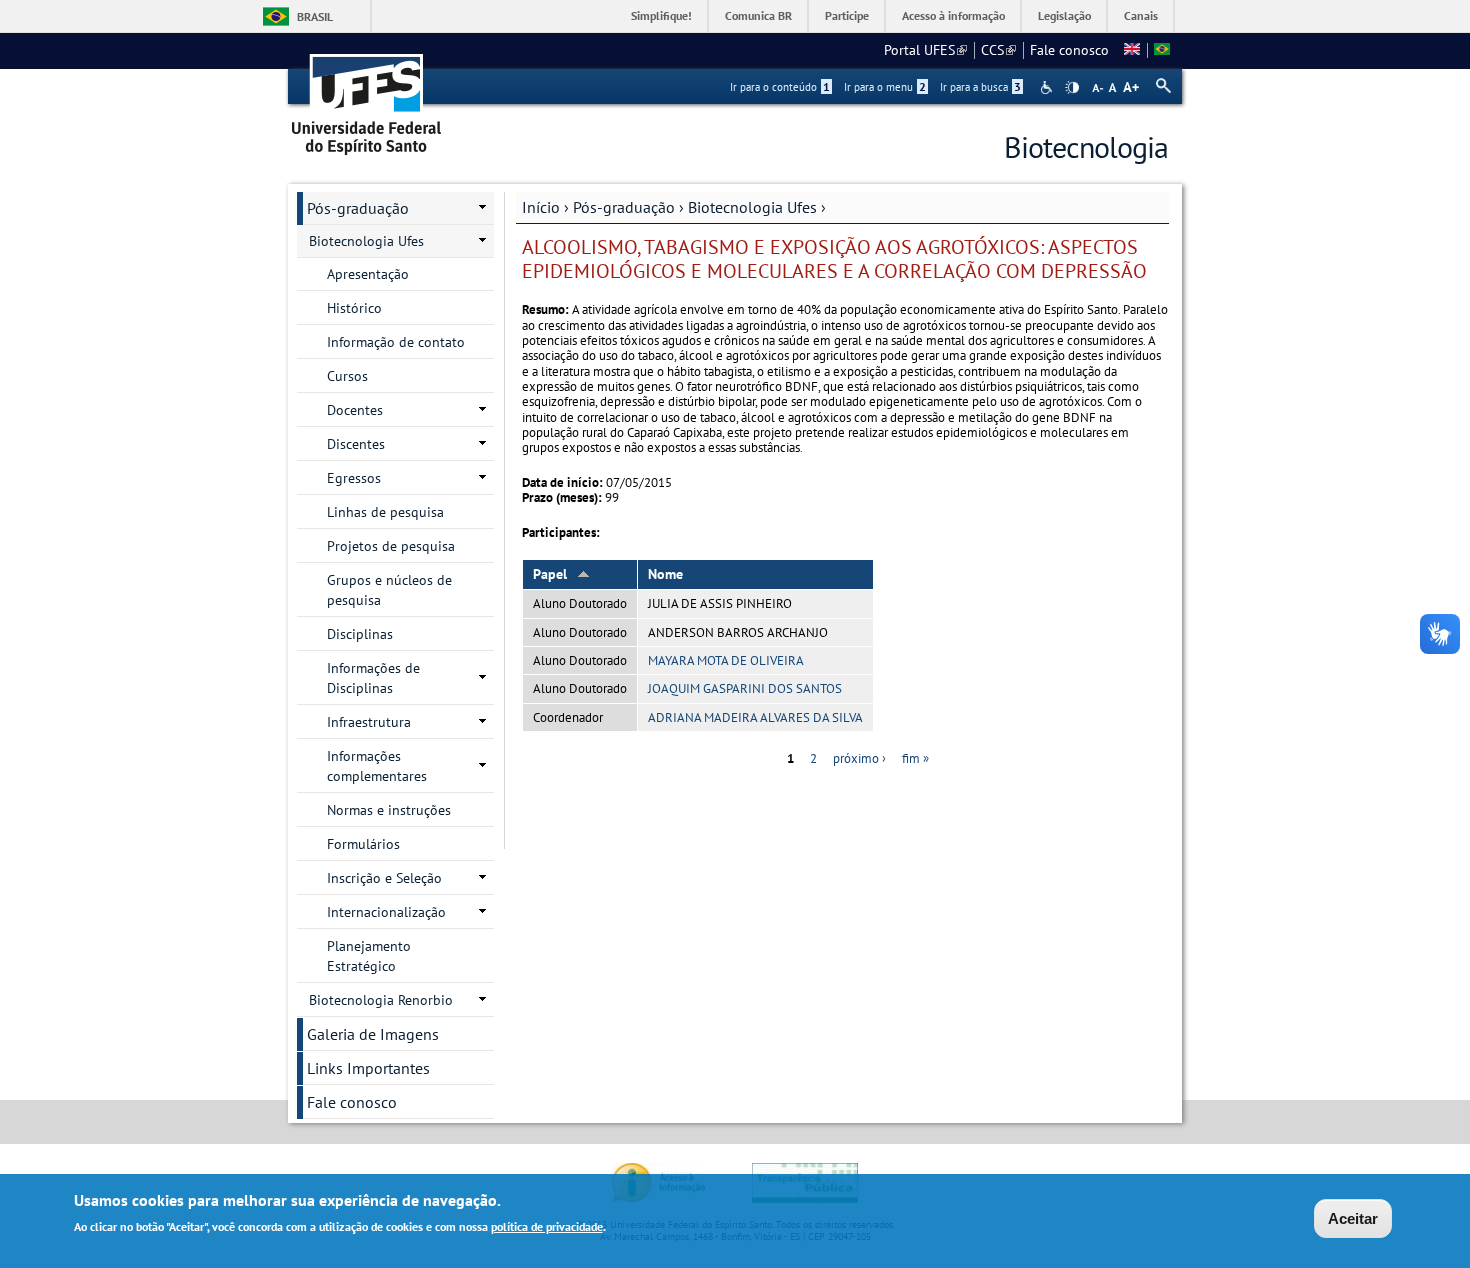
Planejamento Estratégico (369, 956)
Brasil (315, 16)
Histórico (354, 308)
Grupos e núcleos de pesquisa (389, 590)
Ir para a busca (980, 87)
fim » (915, 758)
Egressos (354, 478)
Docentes (355, 410)
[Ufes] (367, 97)
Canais (1141, 15)
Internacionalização (386, 912)
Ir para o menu (885, 87)
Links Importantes (368, 1068)
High (1072, 88)
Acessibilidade (1048, 87)
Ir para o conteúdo (780, 87)
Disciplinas (360, 634)
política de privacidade (547, 1226)
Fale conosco (1069, 50)
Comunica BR (758, 15)
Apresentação (368, 274)
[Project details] (1132, 50)
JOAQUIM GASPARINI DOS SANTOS (745, 688)
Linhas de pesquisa (385, 512)
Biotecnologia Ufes (752, 207)
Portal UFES (925, 50)
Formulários (363, 844)
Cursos (347, 376)
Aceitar (1353, 1218)
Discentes (356, 444)
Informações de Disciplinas (373, 678)
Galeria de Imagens (373, 1034)
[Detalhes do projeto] (1162, 50)
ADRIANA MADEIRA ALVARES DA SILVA (755, 717)
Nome (665, 574)
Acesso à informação (953, 15)
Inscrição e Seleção (384, 878)
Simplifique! (661, 15)
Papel (550, 574)
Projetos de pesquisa (391, 546)
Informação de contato (396, 342)
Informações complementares (377, 766)
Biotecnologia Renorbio (381, 1000)
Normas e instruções (389, 810)
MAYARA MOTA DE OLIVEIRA (726, 660)
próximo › (859, 758)
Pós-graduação (624, 207)
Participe (847, 15)
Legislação (1064, 15)
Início (541, 207)
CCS (998, 50)
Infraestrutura (369, 722)
